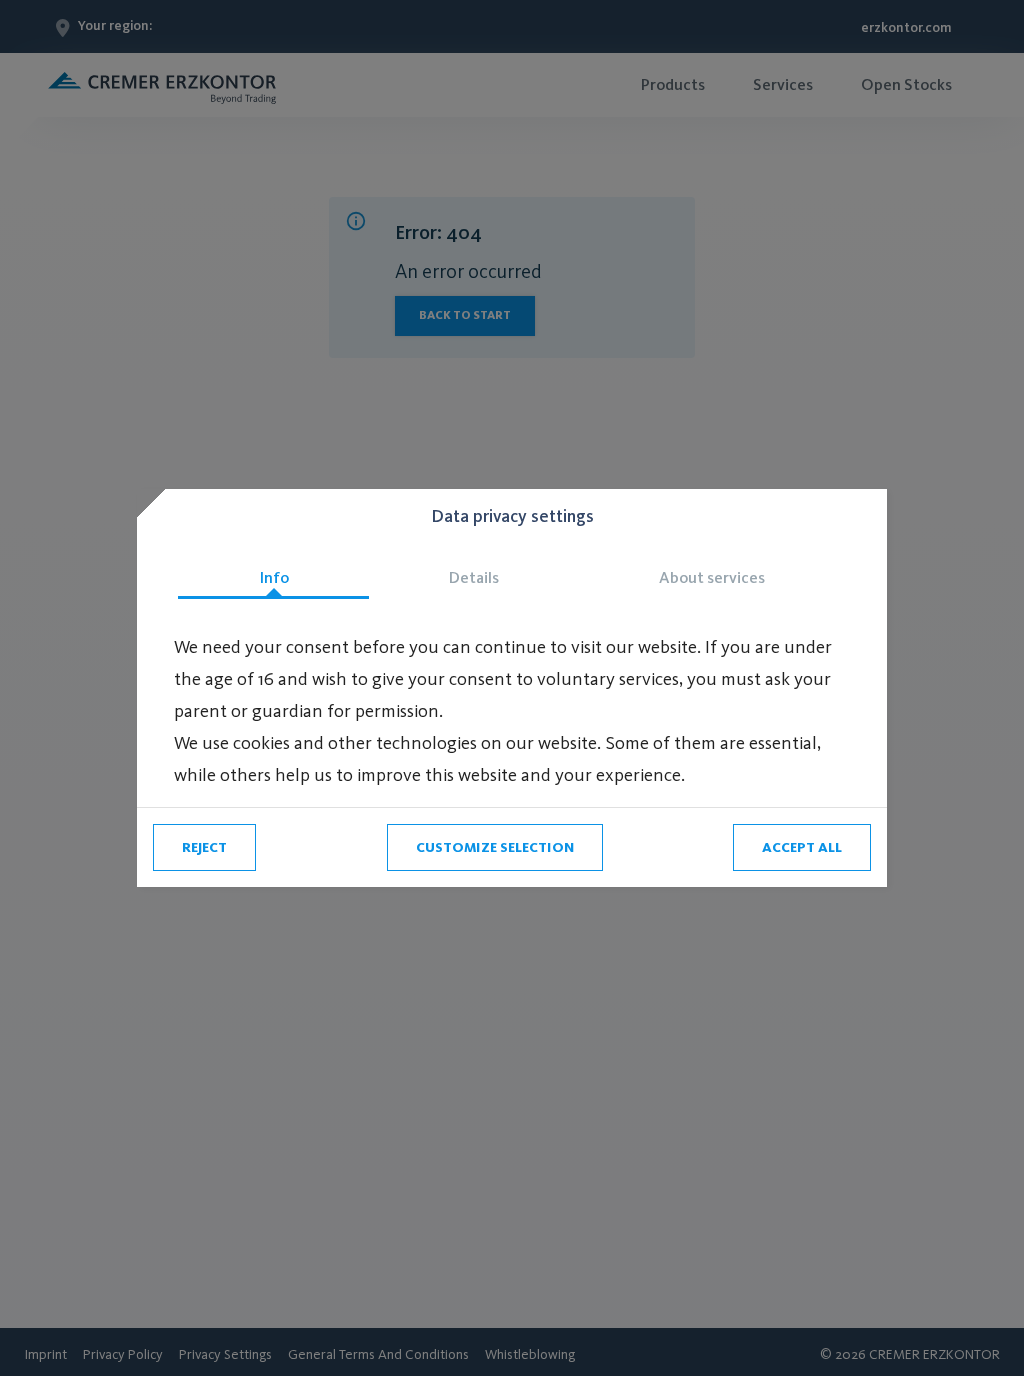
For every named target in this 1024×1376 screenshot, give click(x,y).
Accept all (802, 847)
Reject (204, 847)
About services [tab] (712, 577)
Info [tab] (274, 577)
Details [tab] (474, 577)
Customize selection (495, 847)
